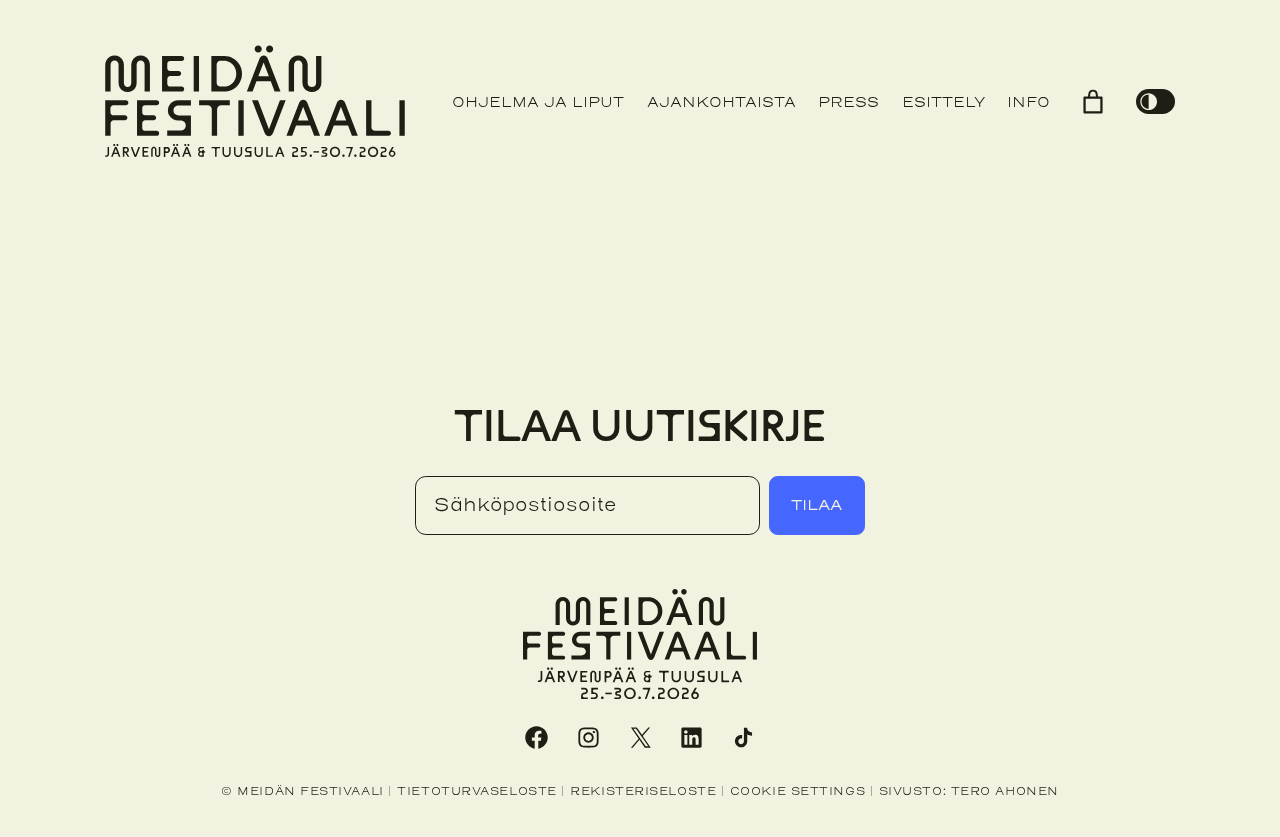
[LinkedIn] (692, 737)
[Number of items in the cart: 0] (1093, 102)
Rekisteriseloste (643, 791)
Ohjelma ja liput (538, 102)
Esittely (943, 102)
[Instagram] (588, 737)
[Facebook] (536, 737)
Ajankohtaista (721, 102)
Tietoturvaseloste (476, 791)
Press (848, 102)
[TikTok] (744, 737)
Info (1028, 102)
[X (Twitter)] (640, 737)
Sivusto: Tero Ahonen (969, 791)
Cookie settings (797, 791)
